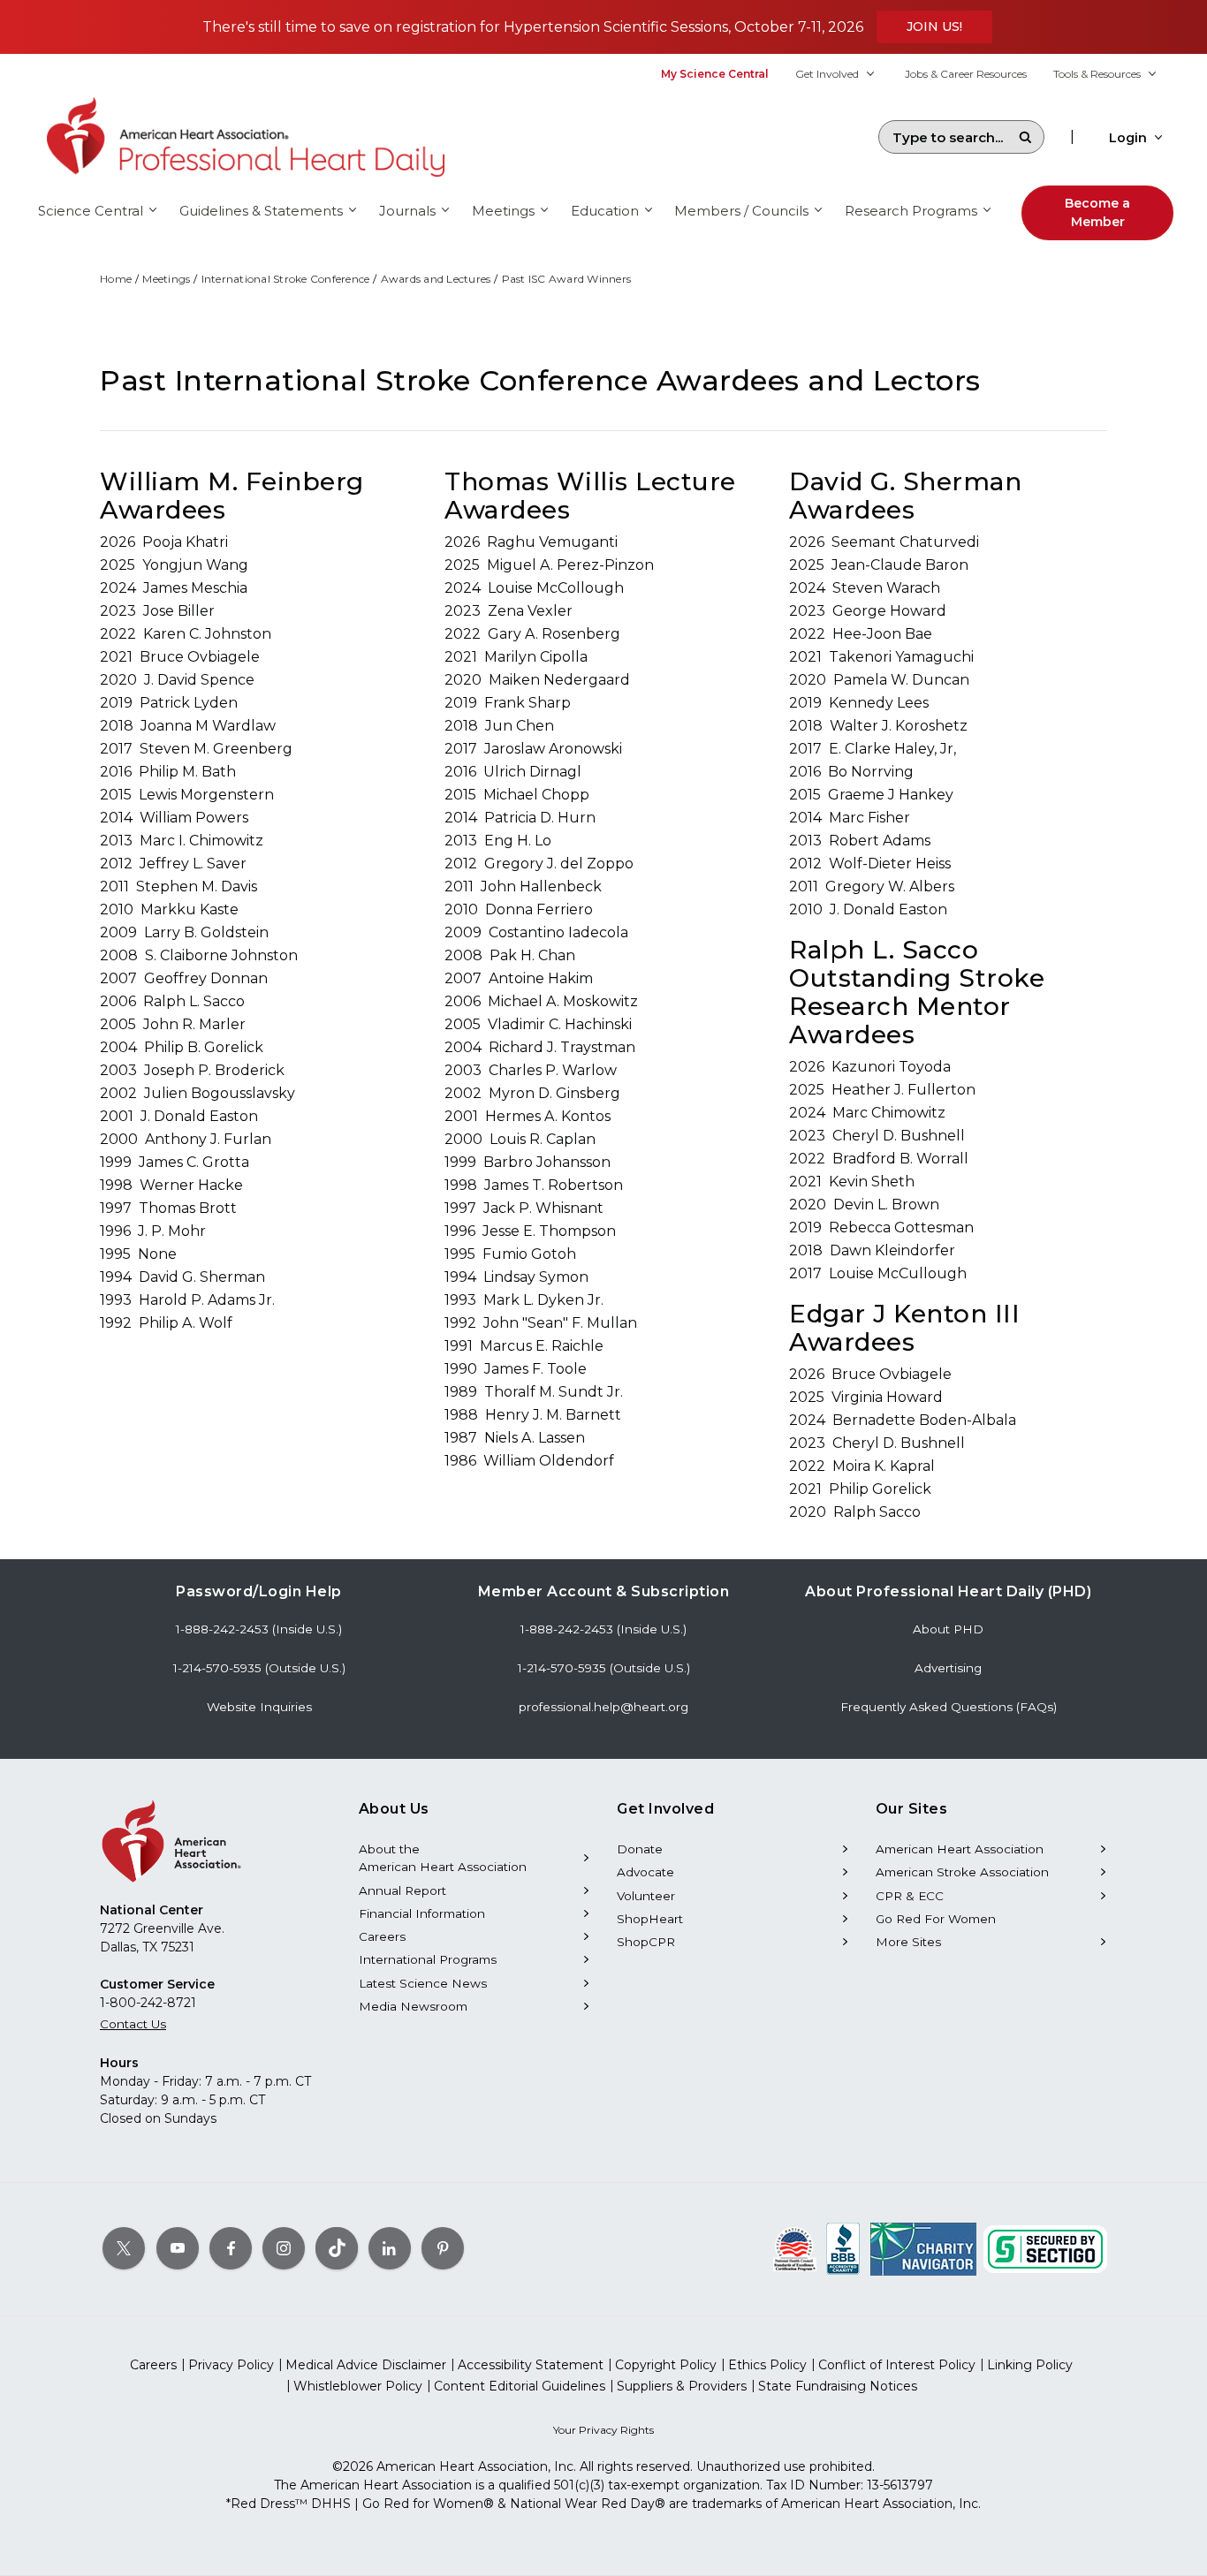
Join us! (934, 27)
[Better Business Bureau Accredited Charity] (843, 2248)
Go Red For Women (936, 1919)
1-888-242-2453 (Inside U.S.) (259, 1629)
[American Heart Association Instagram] (284, 2248)
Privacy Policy (231, 2365)
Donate (640, 1849)
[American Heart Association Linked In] (390, 2248)
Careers (382, 1936)
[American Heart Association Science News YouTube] (178, 2248)
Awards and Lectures (436, 279)
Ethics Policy (767, 2365)
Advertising (948, 1668)
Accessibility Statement (531, 2365)
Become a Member (1097, 212)
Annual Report (402, 1890)
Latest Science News (423, 1983)
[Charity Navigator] (923, 2248)
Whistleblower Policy (358, 2386)
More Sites (908, 1942)
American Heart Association (960, 1849)
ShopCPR (646, 1942)
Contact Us (133, 2024)
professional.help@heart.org (603, 1707)
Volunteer (646, 1896)
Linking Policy (1030, 2365)
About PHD (948, 1629)
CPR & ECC (910, 1896)
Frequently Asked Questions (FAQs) (949, 1707)
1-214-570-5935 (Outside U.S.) (259, 1668)
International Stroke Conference (286, 279)
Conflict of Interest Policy (897, 2365)
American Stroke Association (962, 1872)
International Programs (428, 1959)
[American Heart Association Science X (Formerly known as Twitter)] (124, 2248)
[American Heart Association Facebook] (231, 2248)
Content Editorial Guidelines (520, 2386)
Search (1025, 137)
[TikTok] (337, 2248)
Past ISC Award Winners (567, 279)
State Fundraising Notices (838, 2386)
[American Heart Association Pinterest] (443, 2248)
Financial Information (422, 1913)
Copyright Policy (666, 2365)
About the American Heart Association (443, 1858)
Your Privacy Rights (603, 2430)
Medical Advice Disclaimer (366, 2365)
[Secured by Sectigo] (1045, 2248)
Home (116, 279)
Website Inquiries (259, 1707)
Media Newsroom (413, 2006)
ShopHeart (650, 1919)
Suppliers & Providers (682, 2386)
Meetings (166, 279)
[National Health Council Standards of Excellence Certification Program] (795, 2248)
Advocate (645, 1872)
